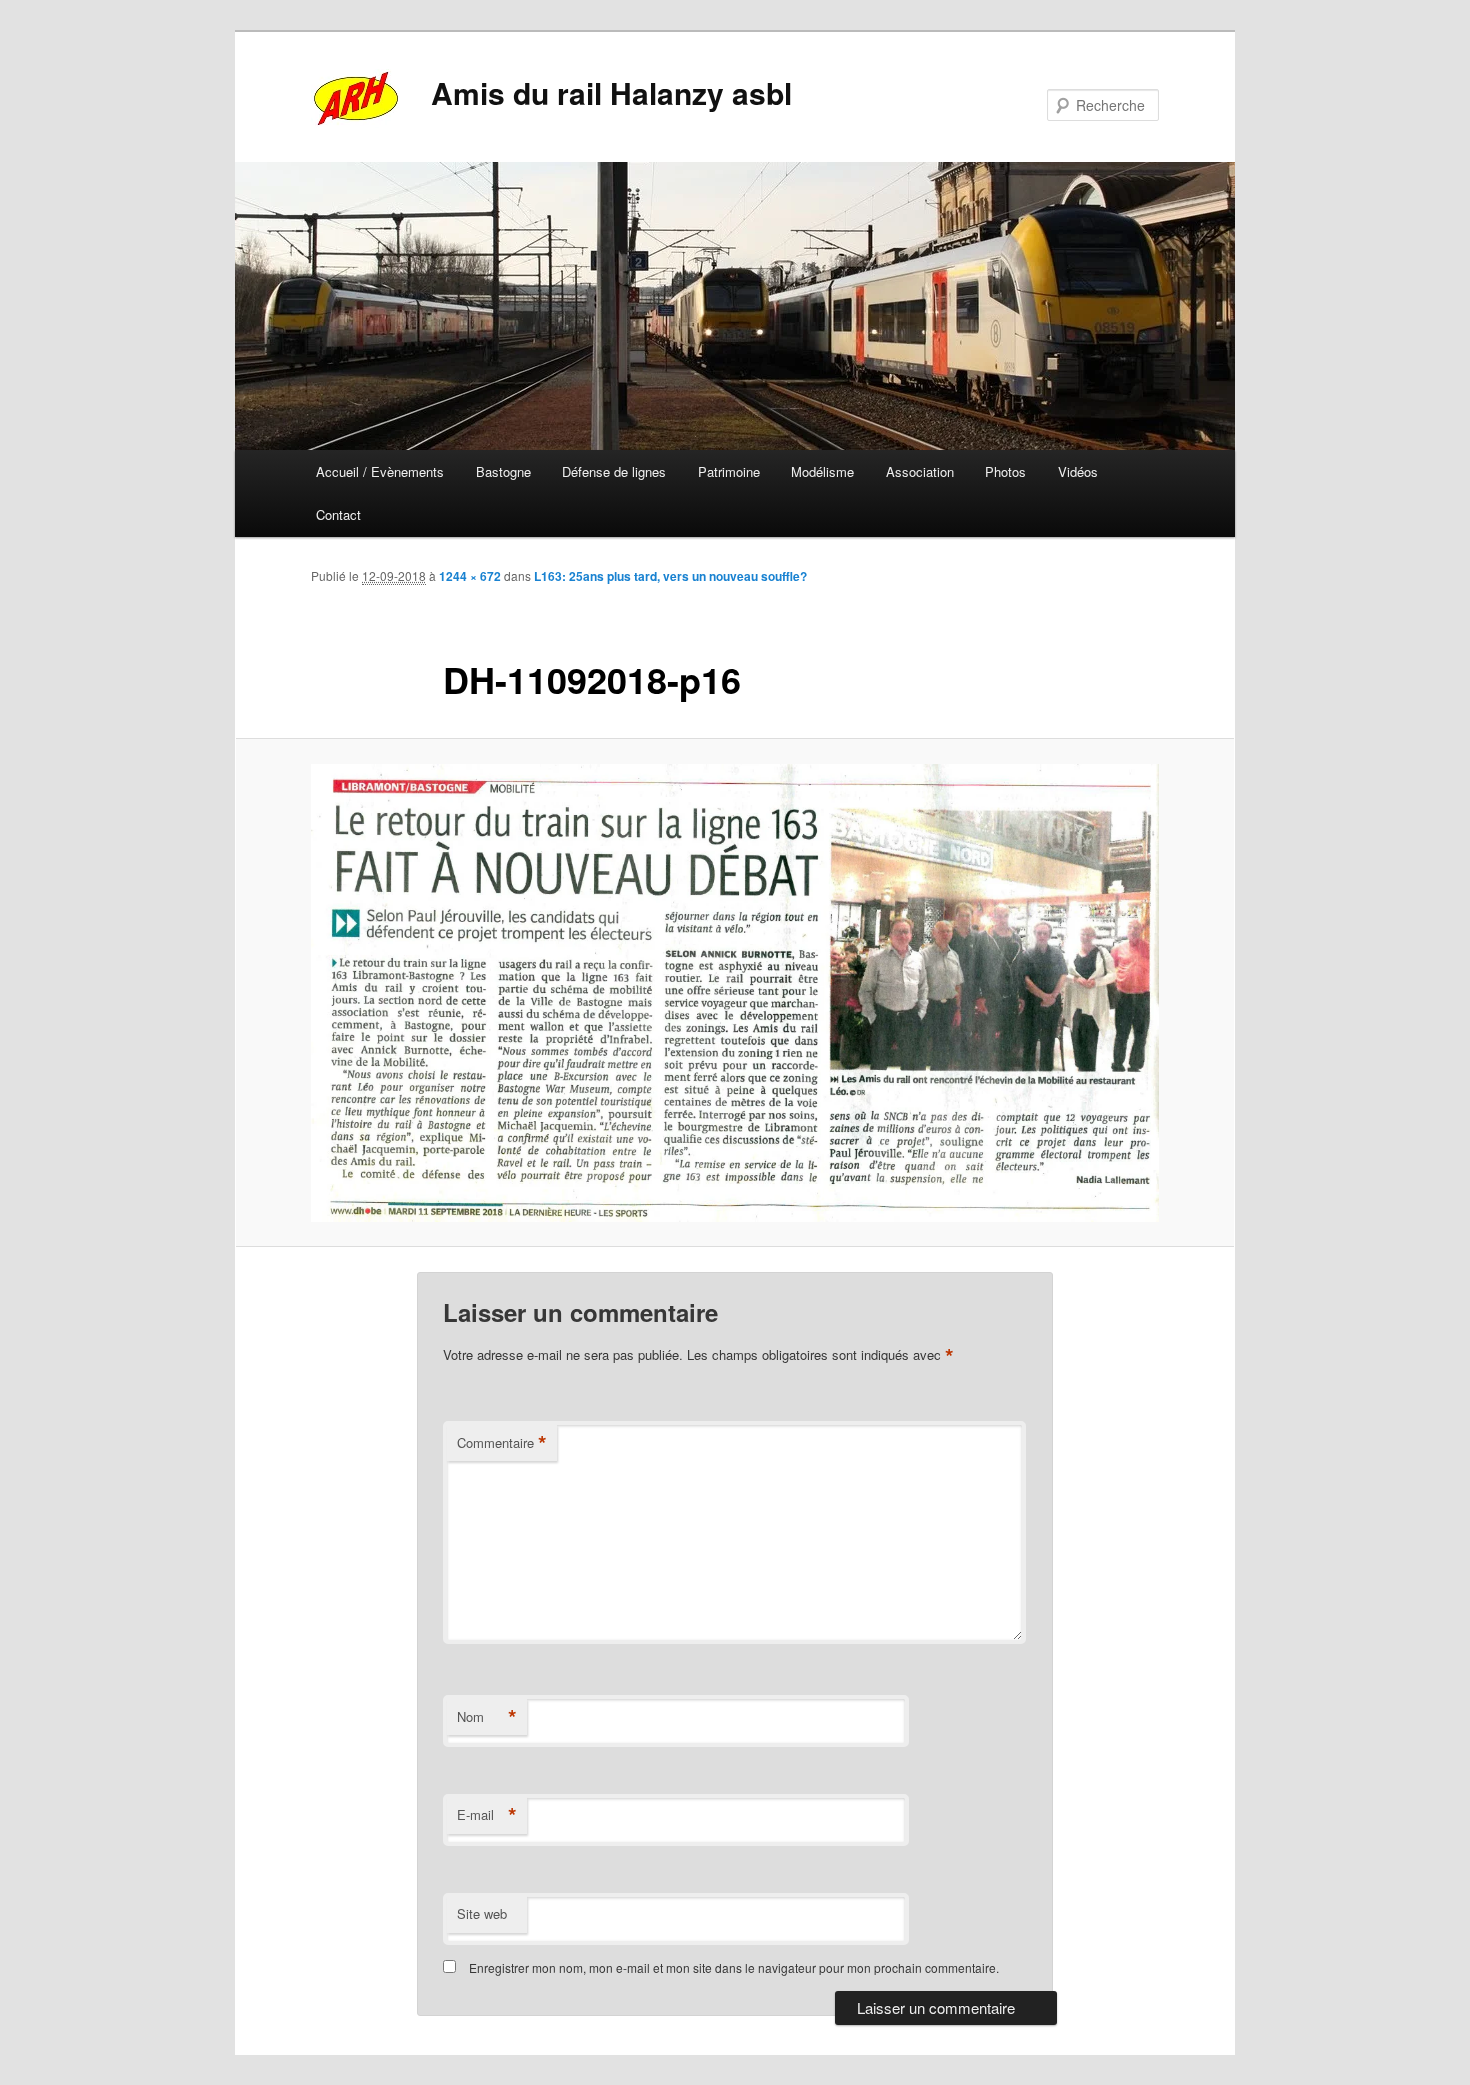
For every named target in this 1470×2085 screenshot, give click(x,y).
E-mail (487, 1815)
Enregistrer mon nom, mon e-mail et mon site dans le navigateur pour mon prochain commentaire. (734, 1967)
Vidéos (1078, 471)
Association (920, 471)
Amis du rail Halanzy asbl (611, 92)
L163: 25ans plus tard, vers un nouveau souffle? (670, 576)
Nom (487, 1717)
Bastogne (503, 471)
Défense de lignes (614, 471)
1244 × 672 (470, 576)
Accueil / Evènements (380, 471)
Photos (1005, 471)
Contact (338, 514)
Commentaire (502, 1443)
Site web (482, 1913)
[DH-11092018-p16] (735, 993)
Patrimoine (729, 471)
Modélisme (822, 471)
